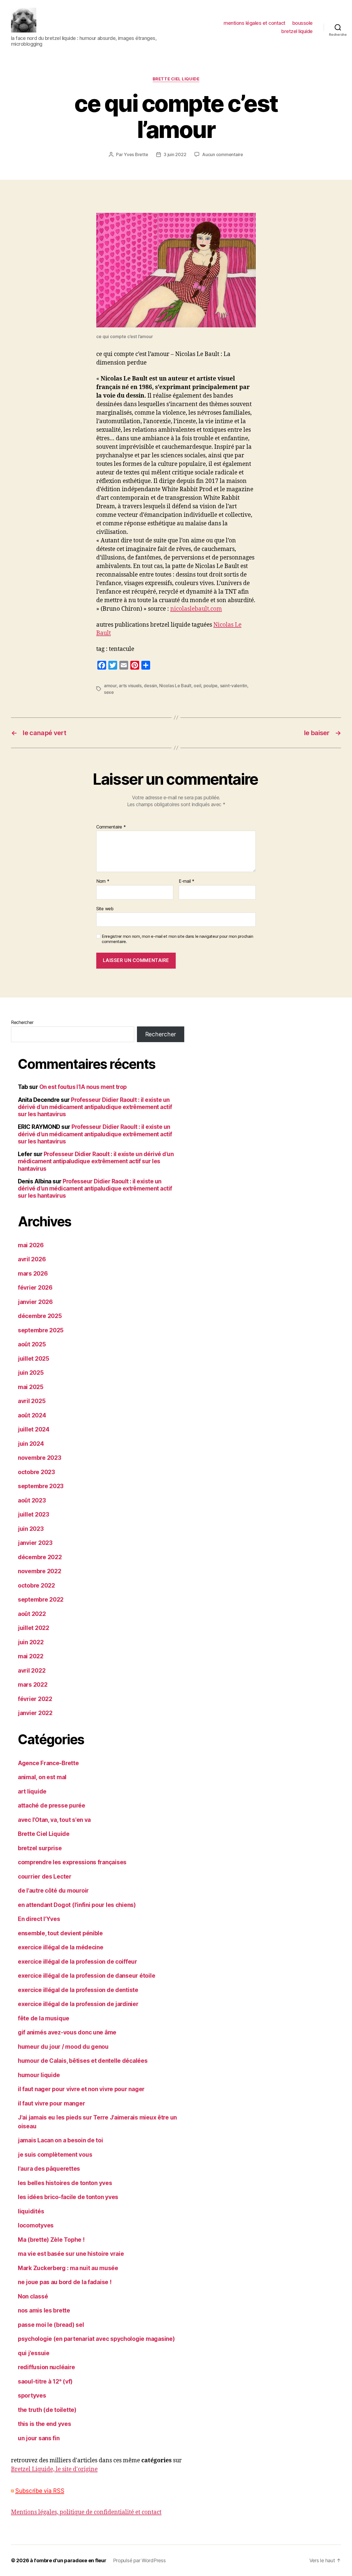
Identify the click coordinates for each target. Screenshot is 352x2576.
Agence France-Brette (48, 1763)
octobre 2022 (36, 1585)
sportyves (32, 2396)
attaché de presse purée (52, 1805)
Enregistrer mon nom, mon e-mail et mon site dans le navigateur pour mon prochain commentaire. (177, 939)
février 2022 (35, 1699)
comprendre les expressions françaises (72, 1862)
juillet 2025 (34, 1359)
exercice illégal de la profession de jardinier (78, 2004)
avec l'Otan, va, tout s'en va (54, 1820)
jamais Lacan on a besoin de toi (61, 2140)
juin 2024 (31, 1444)
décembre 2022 (40, 1557)
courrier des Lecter (45, 1877)
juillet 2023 (34, 1514)
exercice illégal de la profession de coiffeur (78, 1962)
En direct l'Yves (39, 1919)
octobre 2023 (36, 1472)
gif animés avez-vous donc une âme (67, 2032)
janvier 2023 (35, 1543)
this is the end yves (45, 2424)
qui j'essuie (34, 2353)
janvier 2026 (35, 1302)
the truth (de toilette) (47, 2410)
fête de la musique (44, 2018)
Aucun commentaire (222, 154)
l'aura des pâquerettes (49, 2169)
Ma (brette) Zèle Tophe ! (51, 2240)
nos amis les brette (44, 2310)
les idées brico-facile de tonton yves (68, 2197)
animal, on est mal (42, 1777)
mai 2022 (31, 1656)
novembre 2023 (40, 1458)
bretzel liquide (297, 31)
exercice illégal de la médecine (61, 1947)
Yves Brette (136, 154)
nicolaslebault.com (196, 609)
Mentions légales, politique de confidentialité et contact (86, 2512)
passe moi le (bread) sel (51, 2325)
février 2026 (35, 1288)
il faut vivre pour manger (51, 2103)
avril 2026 (32, 1259)
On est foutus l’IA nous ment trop (83, 1087)
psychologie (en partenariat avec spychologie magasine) (96, 2339)
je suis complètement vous (55, 2155)
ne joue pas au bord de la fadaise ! (65, 2282)
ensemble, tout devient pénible (60, 1933)
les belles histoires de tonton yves (65, 2183)
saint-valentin (234, 686)
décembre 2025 (40, 1316)
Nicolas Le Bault (175, 686)
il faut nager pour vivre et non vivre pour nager (81, 2089)
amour (110, 686)
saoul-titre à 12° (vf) (45, 2381)
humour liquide (39, 2075)
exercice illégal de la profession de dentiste (78, 1990)
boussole (302, 23)
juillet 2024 (34, 1429)
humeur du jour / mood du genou (63, 2047)
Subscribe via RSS (40, 2491)
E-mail (187, 881)
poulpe (211, 686)
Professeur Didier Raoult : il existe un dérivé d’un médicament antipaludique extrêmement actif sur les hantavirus (95, 1107)
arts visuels (130, 686)
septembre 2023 (41, 1486)
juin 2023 (31, 1529)
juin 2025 (31, 1373)
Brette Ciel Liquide (176, 79)
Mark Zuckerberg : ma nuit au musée (68, 2268)
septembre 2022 (41, 1600)
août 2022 (32, 1614)
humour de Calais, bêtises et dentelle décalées (83, 2061)
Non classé (33, 2296)
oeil (197, 686)
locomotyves (36, 2225)
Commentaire (111, 827)
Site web (105, 908)
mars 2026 (33, 1274)
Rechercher (22, 1022)
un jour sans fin (39, 2438)
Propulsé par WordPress (139, 2560)
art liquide (32, 1791)
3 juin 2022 (175, 154)
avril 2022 (32, 1671)
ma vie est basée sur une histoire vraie (71, 2254)
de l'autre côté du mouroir (53, 1891)
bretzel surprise (40, 1848)
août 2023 (32, 1500)
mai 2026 (31, 1245)
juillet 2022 (34, 1628)
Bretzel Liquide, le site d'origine (54, 2469)
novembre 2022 (40, 1571)
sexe (109, 692)
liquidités (31, 2211)
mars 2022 (33, 1685)
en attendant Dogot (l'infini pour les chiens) (77, 1905)
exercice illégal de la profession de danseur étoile (86, 1976)
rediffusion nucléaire (46, 2367)
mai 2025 (31, 1387)
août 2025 (32, 1344)
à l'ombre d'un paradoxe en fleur (68, 2560)
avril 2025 (32, 1401)
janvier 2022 (35, 1713)
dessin (150, 686)
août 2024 (32, 1415)
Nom (103, 881)
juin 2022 (31, 1642)
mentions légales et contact (255, 23)
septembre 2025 (41, 1330)
